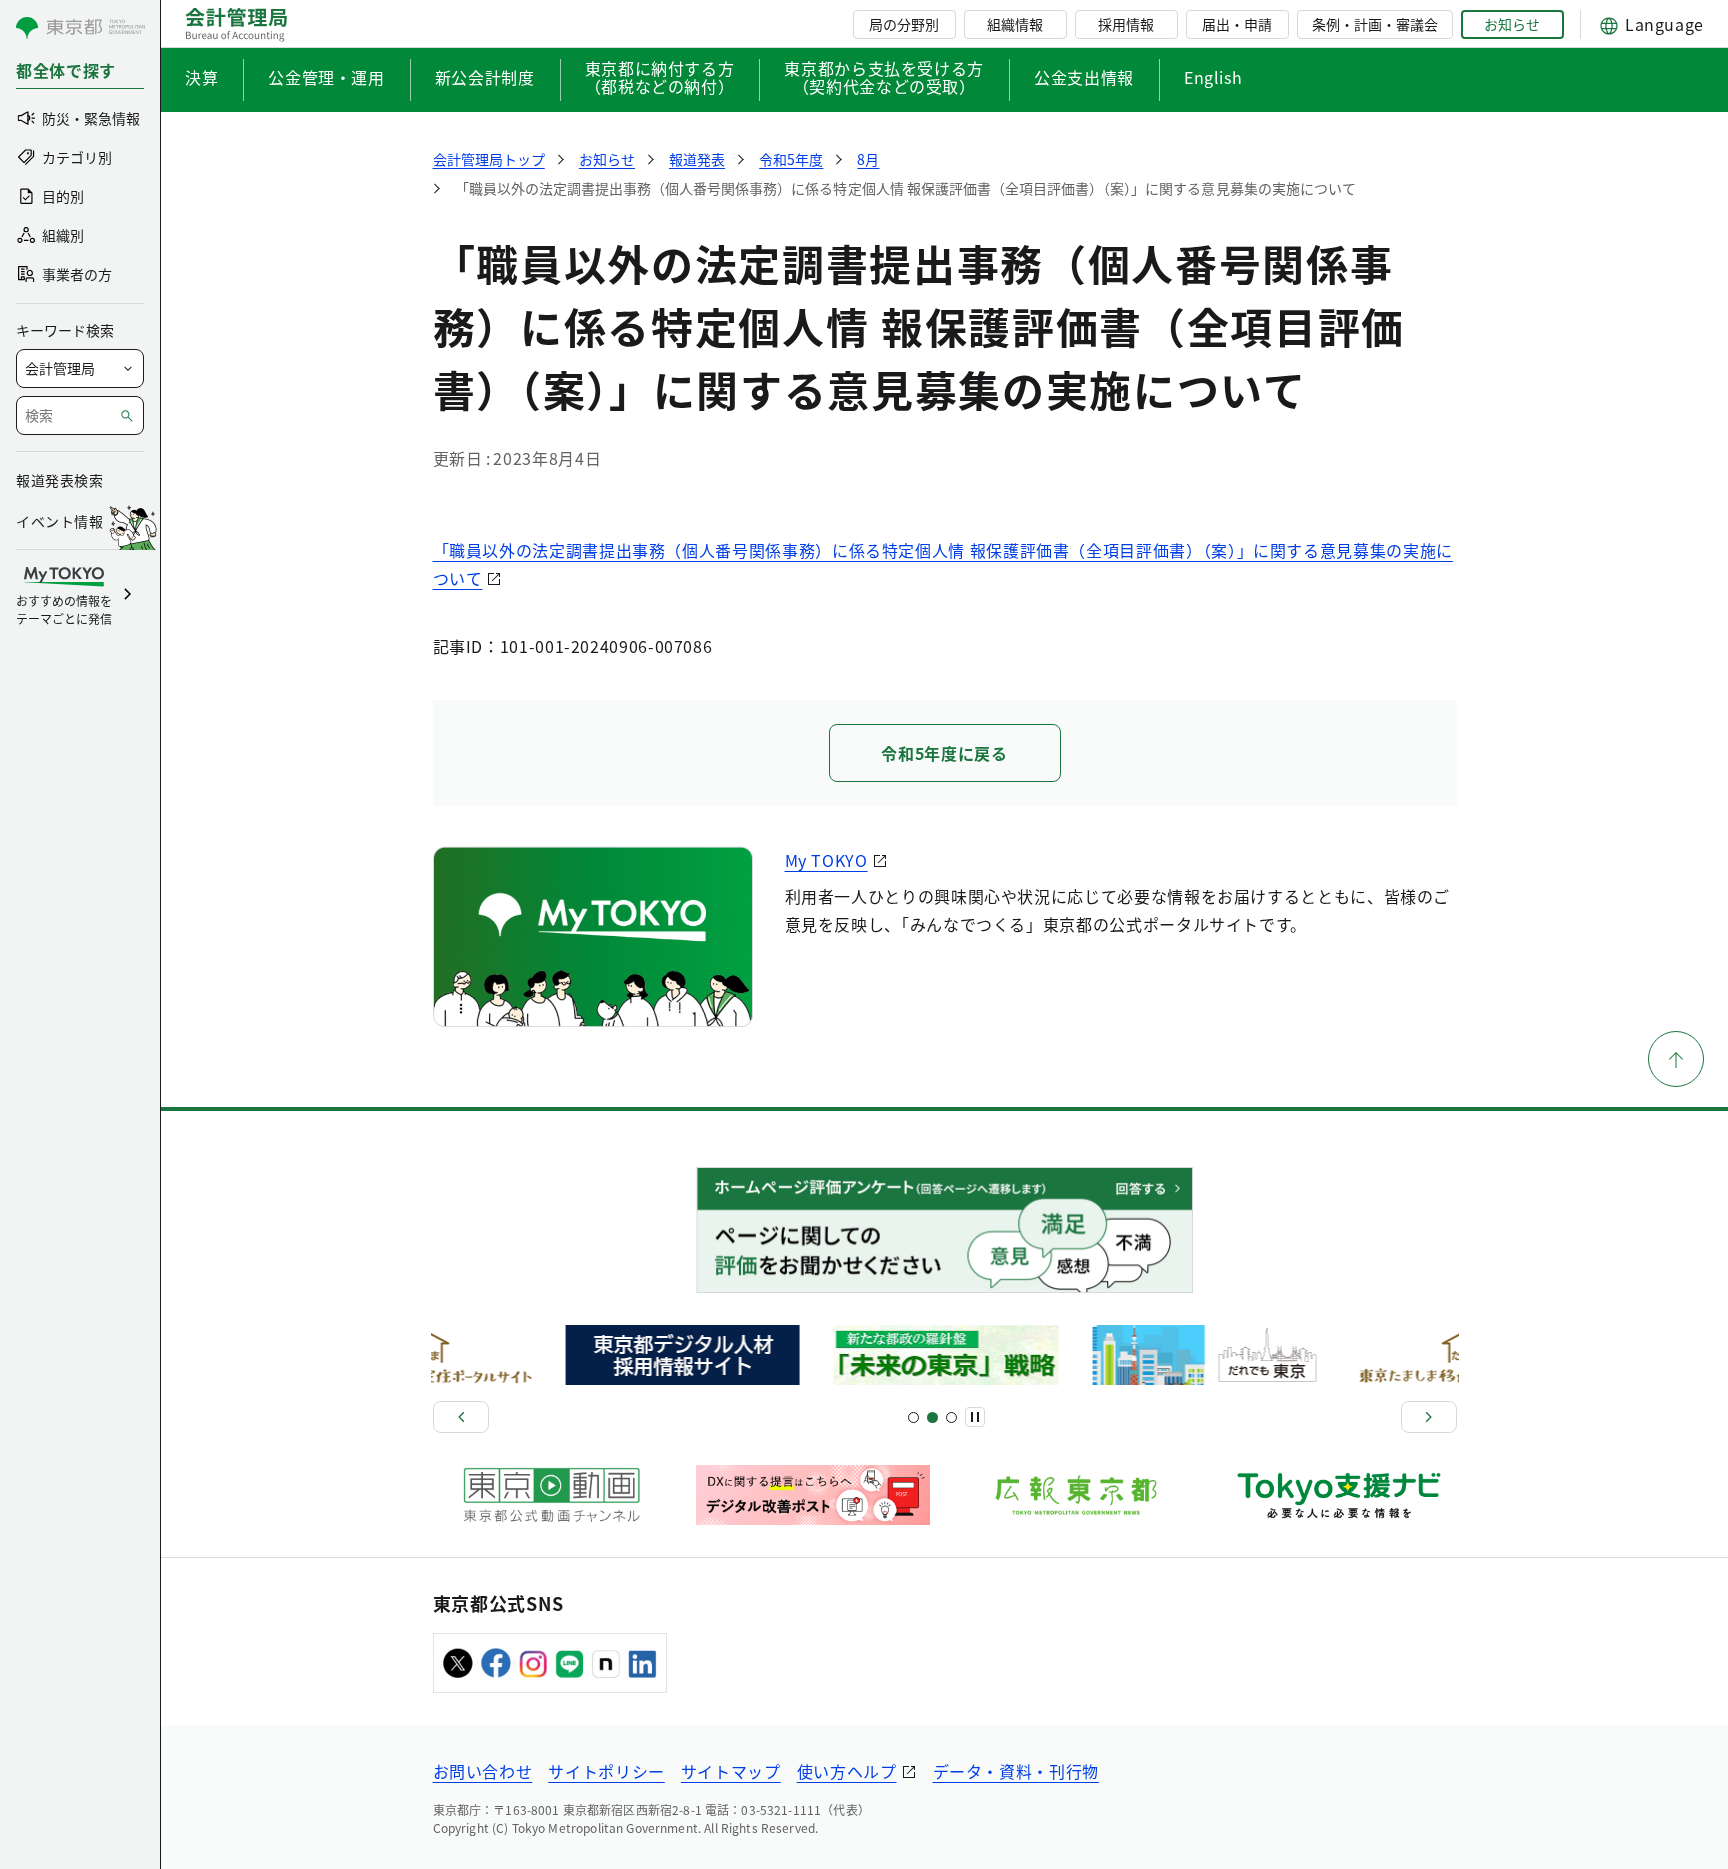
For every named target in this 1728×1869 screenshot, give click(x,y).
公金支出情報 (1084, 77)
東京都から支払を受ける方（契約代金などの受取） (884, 79)
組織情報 (1015, 24)
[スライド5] (932, 1417)
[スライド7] (951, 1417)
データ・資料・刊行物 (1016, 1771)
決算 (201, 77)
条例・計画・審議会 (1375, 24)
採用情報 (1126, 24)
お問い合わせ (483, 1771)
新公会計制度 (485, 77)
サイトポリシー (606, 1771)
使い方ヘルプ (847, 1771)
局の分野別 (904, 24)
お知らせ (1512, 24)
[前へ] (461, 1417)
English (1213, 77)
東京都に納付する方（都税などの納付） (660, 79)
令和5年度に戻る (944, 753)
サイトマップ (731, 1771)
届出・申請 (1237, 24)
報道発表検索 (59, 480)
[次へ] (1429, 1417)
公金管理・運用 (326, 77)
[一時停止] (975, 1417)
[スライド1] (913, 1417)
